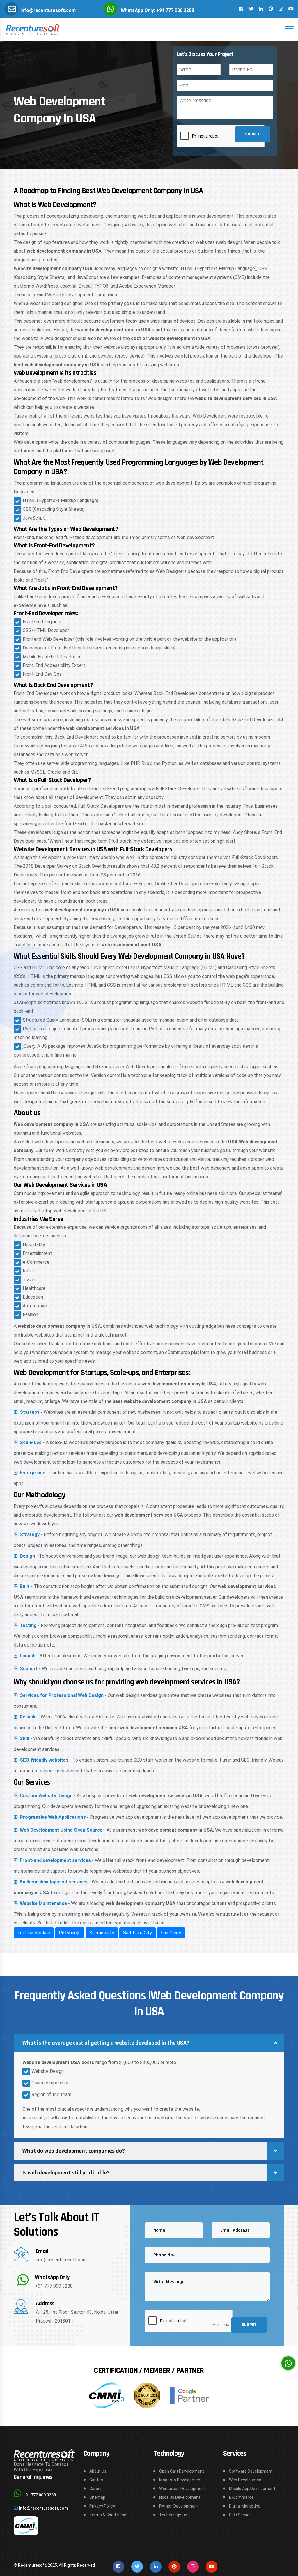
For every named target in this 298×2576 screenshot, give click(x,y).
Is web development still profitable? (66, 2173)
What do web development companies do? (74, 2151)
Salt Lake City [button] (138, 1933)
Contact (97, 2480)
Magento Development (181, 2480)
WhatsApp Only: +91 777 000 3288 (157, 10)
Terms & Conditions (108, 2515)
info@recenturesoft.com (48, 10)
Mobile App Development (252, 2489)
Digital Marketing (245, 2506)
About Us (98, 2471)
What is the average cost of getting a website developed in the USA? (106, 2043)
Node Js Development (180, 2497)
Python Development (179, 2506)
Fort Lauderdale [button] (34, 1933)
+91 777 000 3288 (54, 2286)
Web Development (246, 2480)
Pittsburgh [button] (70, 1933)
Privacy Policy (102, 2506)
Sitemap (97, 2497)
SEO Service (240, 2515)
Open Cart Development (182, 2471)
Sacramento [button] (102, 1933)
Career (96, 2489)
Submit (253, 134)
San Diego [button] (171, 1933)
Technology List (174, 2515)
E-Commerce (241, 2497)
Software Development (251, 2471)
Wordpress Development (182, 2489)
